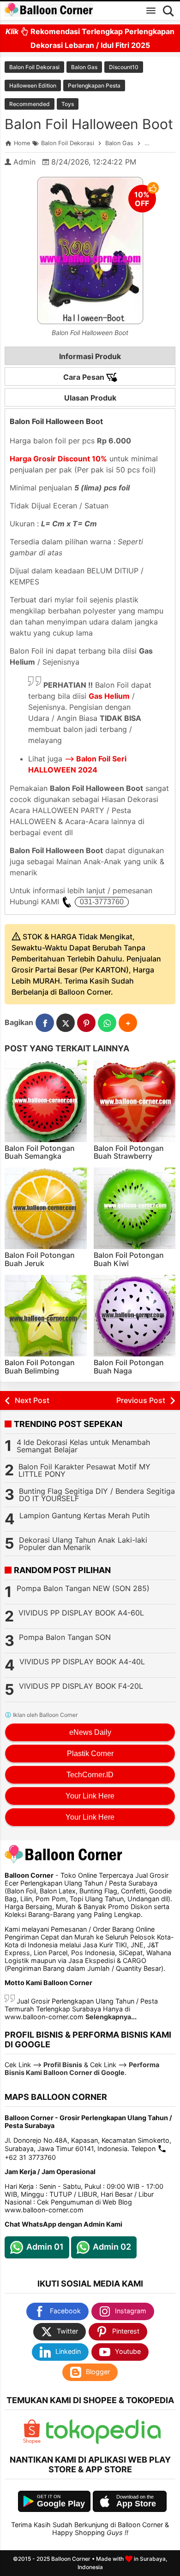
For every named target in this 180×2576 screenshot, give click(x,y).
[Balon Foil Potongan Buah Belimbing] (46, 1316)
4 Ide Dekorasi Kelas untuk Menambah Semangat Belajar (83, 1446)
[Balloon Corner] (49, 10)
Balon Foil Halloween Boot (89, 124)
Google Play (61, 2504)
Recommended (30, 104)
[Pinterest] (86, 1023)
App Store (136, 2504)
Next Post (32, 1400)
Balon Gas (84, 67)
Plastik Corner (90, 1754)
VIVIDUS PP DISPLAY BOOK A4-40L (82, 1662)
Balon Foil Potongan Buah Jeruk (40, 1259)
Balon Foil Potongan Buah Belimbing (40, 1367)
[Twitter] (66, 1023)
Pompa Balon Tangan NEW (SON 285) (83, 1588)
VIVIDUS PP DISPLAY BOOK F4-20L (81, 1686)
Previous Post (141, 1400)
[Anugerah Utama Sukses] (103, 2442)
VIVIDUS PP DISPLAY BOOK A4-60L (81, 1613)
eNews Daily (90, 1732)
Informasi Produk (90, 356)
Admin (24, 162)
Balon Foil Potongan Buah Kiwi (129, 1259)
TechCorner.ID (90, 1775)
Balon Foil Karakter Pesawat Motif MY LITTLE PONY (84, 1470)
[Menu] (151, 11)
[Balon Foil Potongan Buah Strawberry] (135, 1101)
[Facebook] (45, 1023)
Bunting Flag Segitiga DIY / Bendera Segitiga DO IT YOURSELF (97, 1495)
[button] (128, 1023)
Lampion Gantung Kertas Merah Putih (84, 1515)
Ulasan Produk (90, 398)
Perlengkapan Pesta (94, 85)
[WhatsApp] (107, 1023)
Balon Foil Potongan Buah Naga (129, 1367)
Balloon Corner (71, 2559)
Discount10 (124, 67)
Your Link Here (90, 1796)
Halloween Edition (33, 85)
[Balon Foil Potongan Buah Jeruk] (46, 1208)
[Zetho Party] (32, 2442)
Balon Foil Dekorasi (34, 67)
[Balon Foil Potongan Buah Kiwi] (135, 1208)
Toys (68, 104)
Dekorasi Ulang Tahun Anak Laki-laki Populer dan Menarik (83, 1544)
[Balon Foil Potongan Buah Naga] (135, 1316)
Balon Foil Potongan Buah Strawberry (129, 1152)
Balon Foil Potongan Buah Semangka (40, 1152)
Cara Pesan (85, 377)
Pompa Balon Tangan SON (65, 1637)
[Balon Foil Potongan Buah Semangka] (46, 1101)
